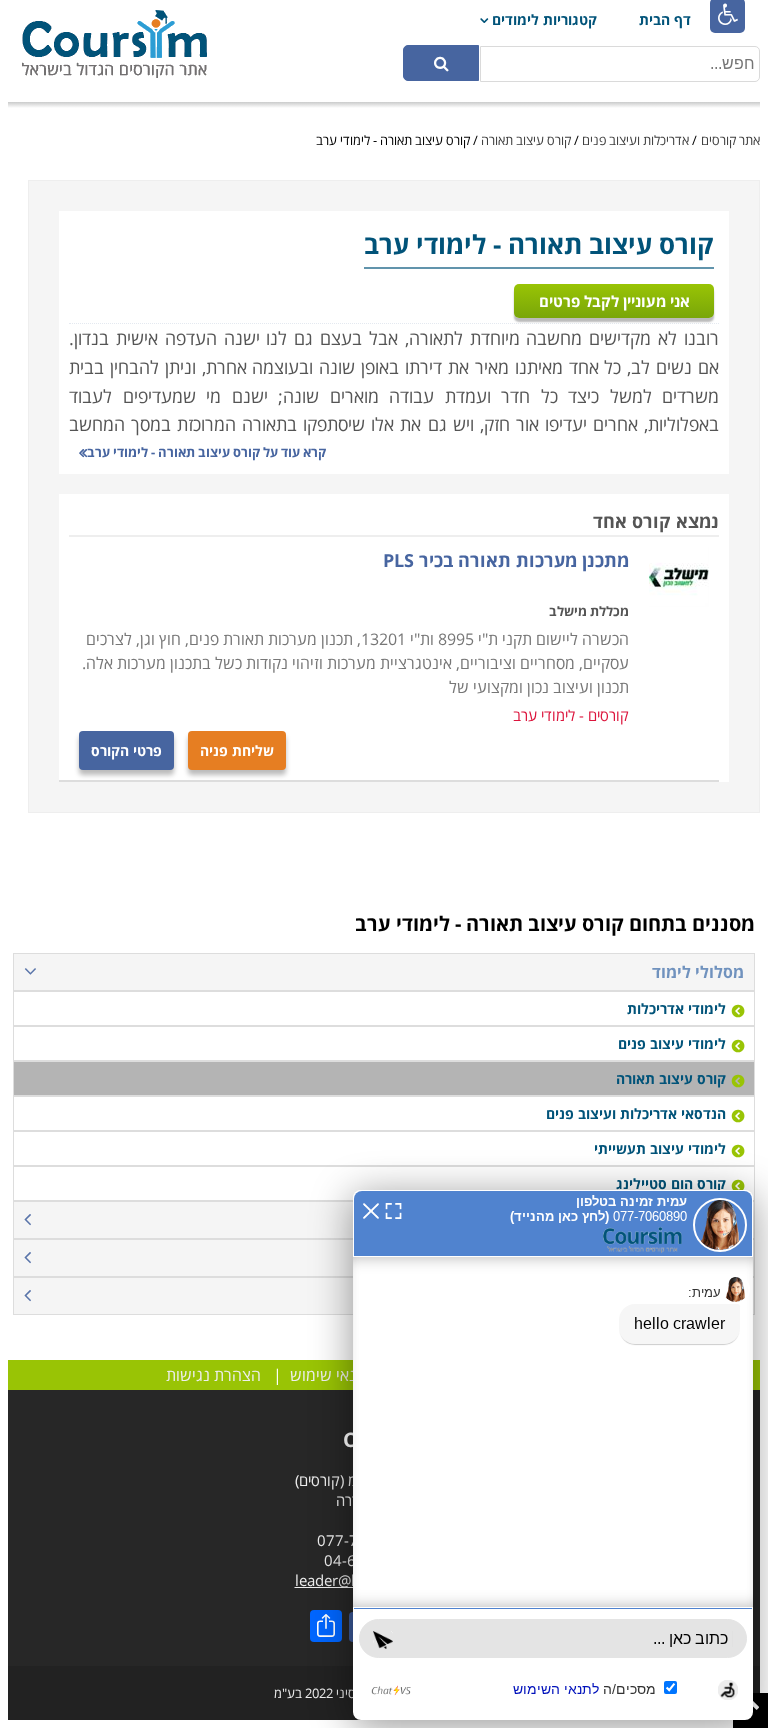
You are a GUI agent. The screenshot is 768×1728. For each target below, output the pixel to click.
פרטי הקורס (126, 750)
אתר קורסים (730, 140)
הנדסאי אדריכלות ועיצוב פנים (636, 1113)
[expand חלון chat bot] (393, 1209)
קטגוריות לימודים (544, 19)
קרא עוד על (206, 452)
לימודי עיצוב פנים (672, 1043)
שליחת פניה (237, 750)
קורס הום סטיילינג (671, 1183)
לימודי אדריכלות (676, 1008)
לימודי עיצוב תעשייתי (660, 1148)
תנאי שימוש (328, 1375)
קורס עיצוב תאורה (526, 140)
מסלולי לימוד (698, 972)
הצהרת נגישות (213, 1375)
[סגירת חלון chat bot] (371, 1209)
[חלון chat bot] (553, 1455)
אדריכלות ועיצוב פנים (635, 140)
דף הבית (665, 19)
